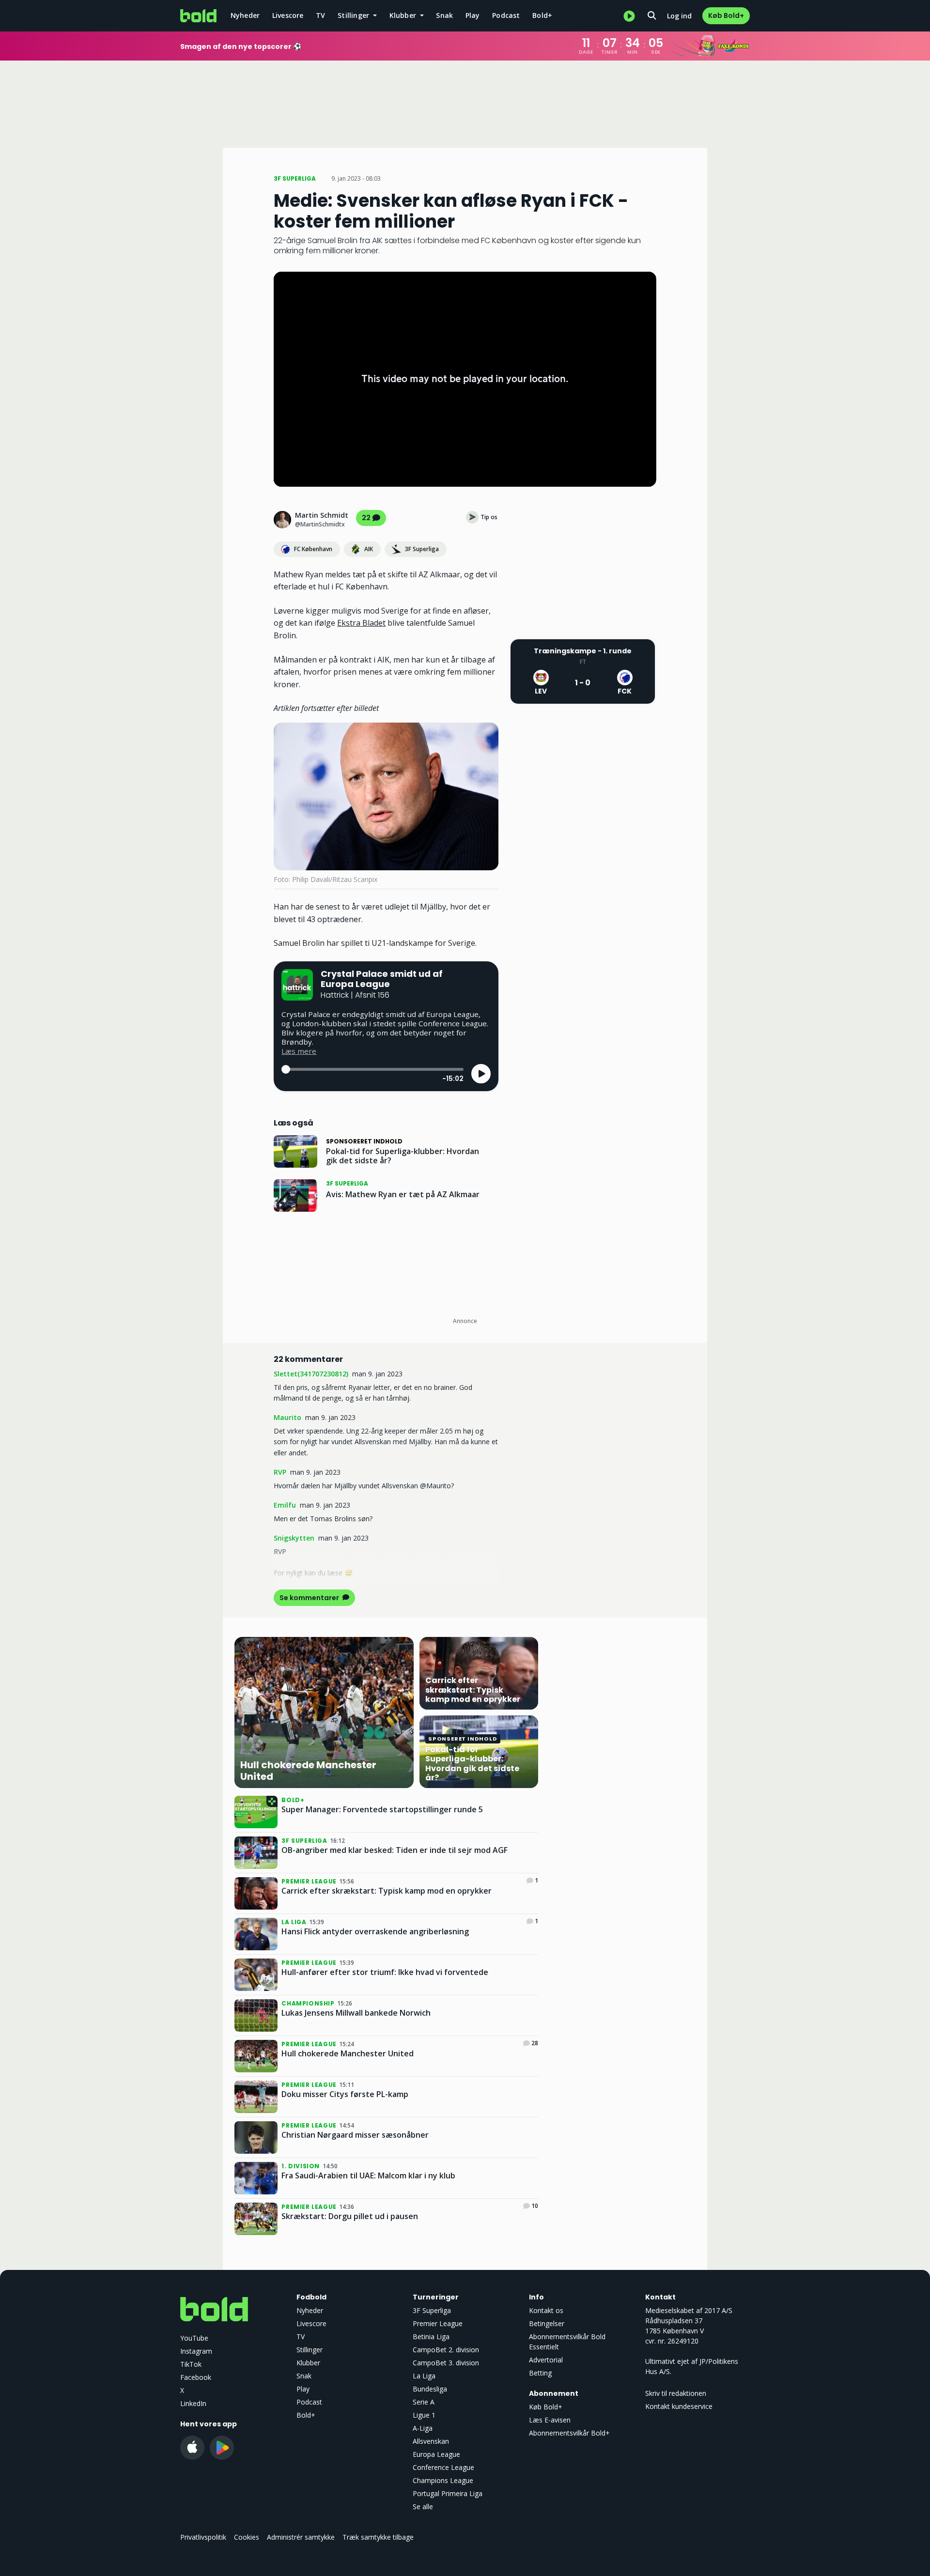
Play (473, 15)
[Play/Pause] (481, 1074)
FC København (313, 549)
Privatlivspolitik (203, 2537)
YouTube (194, 2338)
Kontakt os (546, 2310)
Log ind (679, 16)
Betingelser (547, 2323)
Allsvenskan (431, 2441)
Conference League (443, 2467)
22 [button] (366, 518)
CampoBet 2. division (446, 2350)
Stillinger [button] (354, 15)
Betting (540, 2373)
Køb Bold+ (726, 15)
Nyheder (245, 15)
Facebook (196, 2377)
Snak (444, 15)
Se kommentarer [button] (310, 1598)
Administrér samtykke (301, 2537)
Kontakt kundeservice (679, 2406)
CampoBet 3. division (446, 2363)
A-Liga (423, 2428)
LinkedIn (193, 2403)
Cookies (247, 2537)
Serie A (424, 2402)
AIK (369, 549)
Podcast (506, 15)
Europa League (436, 2454)
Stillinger (310, 2350)
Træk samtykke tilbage (378, 2537)
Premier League (438, 2323)
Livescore (288, 15)
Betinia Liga (431, 2337)
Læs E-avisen (550, 2420)
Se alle (423, 2507)
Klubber (308, 2363)
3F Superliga (422, 549)
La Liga (424, 2376)
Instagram (196, 2351)
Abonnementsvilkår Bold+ (569, 2433)
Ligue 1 (424, 2415)
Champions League (443, 2480)
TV (320, 15)
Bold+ (542, 15)
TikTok (191, 2364)
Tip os (489, 517)
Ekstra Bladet (361, 623)
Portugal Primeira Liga (448, 2493)
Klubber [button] (404, 15)
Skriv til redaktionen (676, 2393)
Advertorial (546, 2360)
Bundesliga (430, 2389)
